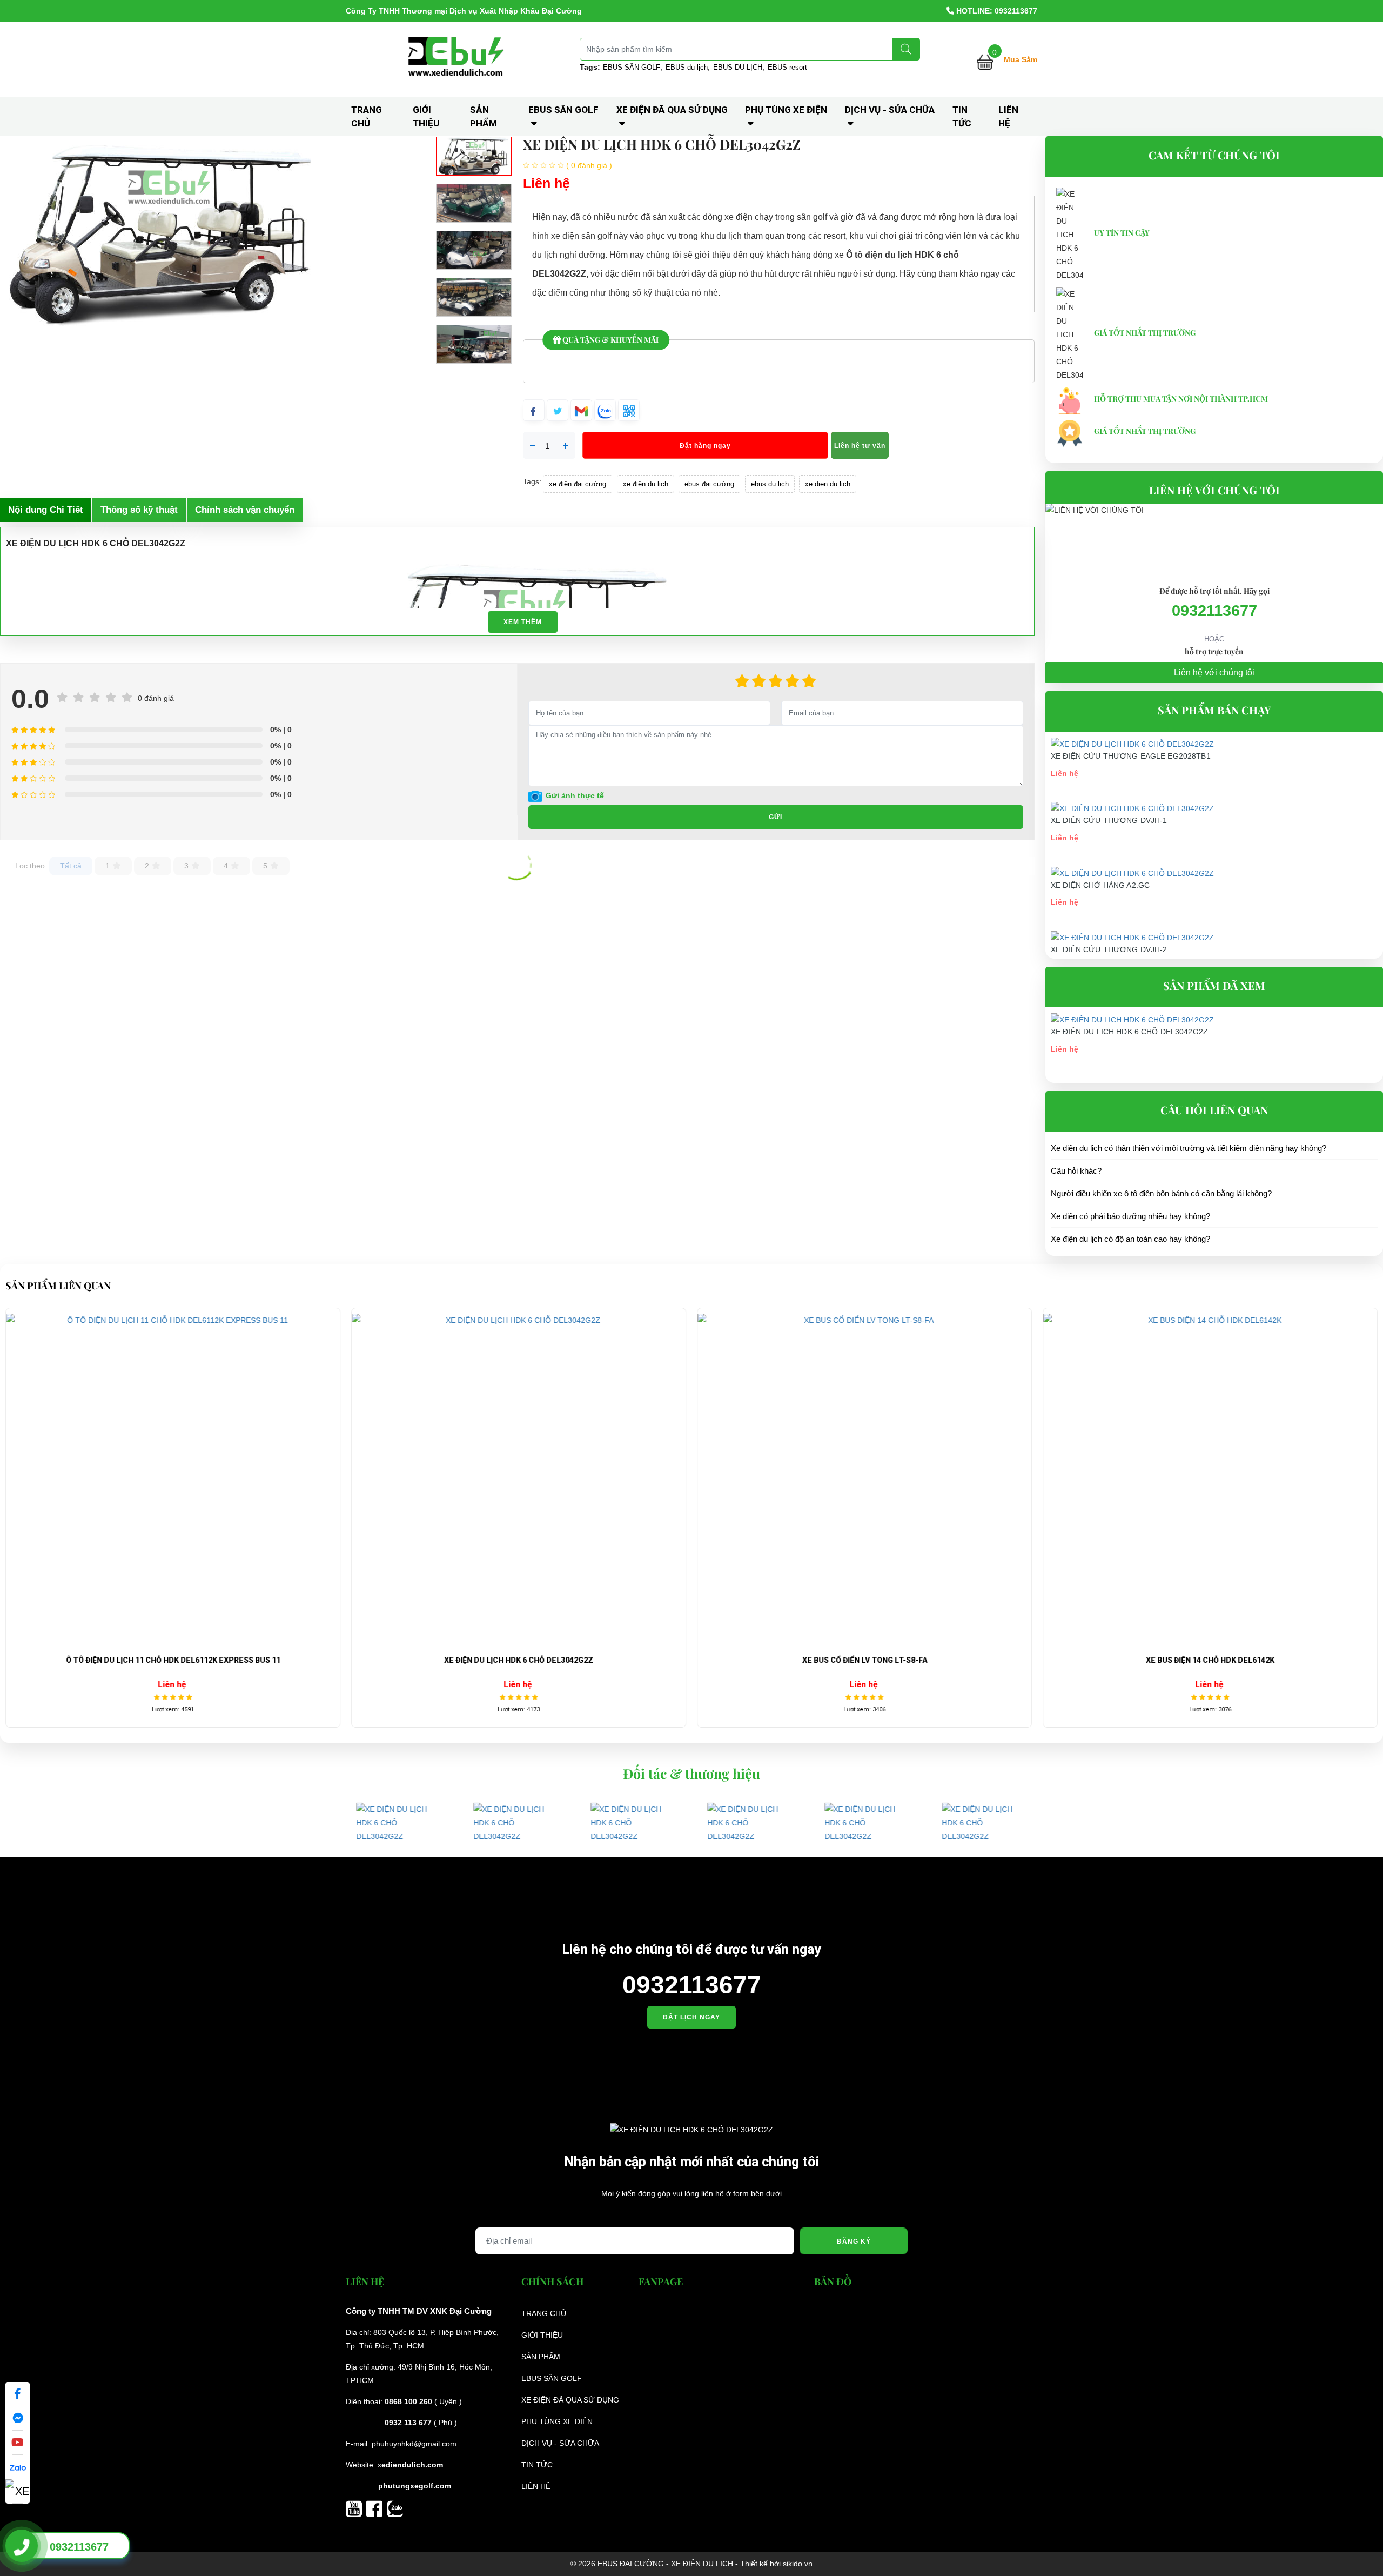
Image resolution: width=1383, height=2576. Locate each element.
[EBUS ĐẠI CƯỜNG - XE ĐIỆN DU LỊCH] (458, 59)
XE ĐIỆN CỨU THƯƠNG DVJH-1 (1109, 820)
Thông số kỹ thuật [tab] (139, 510)
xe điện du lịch (646, 484)
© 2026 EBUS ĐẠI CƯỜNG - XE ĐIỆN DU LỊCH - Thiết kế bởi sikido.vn (691, 2564)
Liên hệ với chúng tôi (1214, 673)
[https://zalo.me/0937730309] (395, 2508)
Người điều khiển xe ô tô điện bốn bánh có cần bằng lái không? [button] (1161, 1193)
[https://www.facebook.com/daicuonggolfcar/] (377, 2508)
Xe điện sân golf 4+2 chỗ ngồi (1279, 1660)
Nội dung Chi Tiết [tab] (46, 510)
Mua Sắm (1021, 59)
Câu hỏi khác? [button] (1076, 1171)
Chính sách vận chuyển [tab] (245, 510)
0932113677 (1214, 611)
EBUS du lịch (687, 67)
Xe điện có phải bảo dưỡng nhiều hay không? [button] (1130, 1216)
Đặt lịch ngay (691, 2017)
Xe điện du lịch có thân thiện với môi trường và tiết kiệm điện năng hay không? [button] (1189, 1148)
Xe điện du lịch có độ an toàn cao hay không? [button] (1130, 1239)
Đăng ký (854, 2242)
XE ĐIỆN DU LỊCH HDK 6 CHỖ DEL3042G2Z (1129, 1032)
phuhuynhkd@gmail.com (414, 2444)
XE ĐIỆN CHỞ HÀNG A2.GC (1100, 885)
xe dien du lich (828, 484)
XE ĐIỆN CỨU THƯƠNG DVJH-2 (1109, 949)
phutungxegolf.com (415, 2486)
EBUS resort (787, 67)
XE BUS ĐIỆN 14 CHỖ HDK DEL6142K (933, 1660)
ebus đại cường (709, 484)
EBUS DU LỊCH (738, 67)
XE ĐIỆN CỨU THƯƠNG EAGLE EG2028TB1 (1131, 756)
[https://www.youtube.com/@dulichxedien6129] (356, 2508)
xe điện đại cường (578, 484)
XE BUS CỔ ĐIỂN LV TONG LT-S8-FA (587, 1660)
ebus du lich (770, 484)
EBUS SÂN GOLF (632, 67)
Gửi (776, 817)
